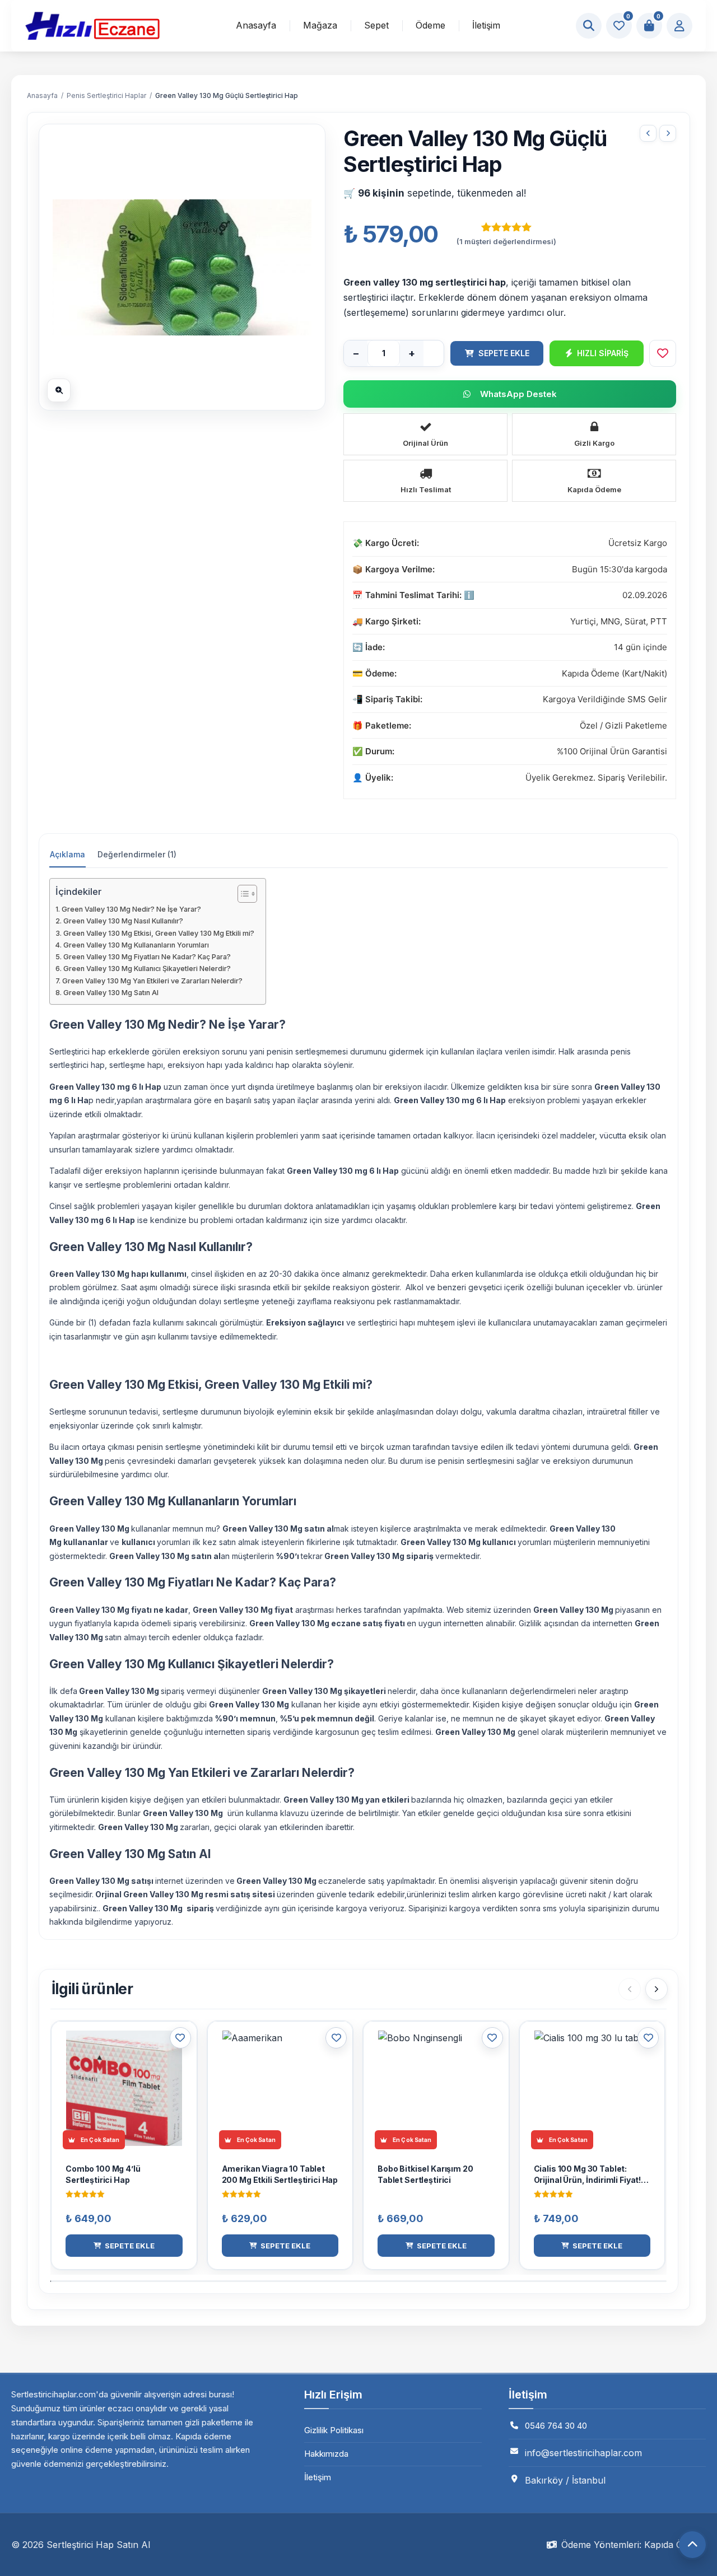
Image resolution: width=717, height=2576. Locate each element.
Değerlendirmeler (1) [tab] (137, 854)
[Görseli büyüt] (59, 390)
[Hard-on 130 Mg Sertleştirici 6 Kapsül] (668, 133)
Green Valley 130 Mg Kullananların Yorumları (136, 945)
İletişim (486, 25)
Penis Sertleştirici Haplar (106, 95)
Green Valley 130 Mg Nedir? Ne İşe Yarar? (131, 909)
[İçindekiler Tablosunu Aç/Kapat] (242, 894)
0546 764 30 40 (556, 2426)
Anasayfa (256, 25)
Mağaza (320, 25)
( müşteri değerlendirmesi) (506, 241)
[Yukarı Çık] (692, 2545)
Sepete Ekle (504, 353)
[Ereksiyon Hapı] (92, 26)
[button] (124, 2246)
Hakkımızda (326, 2454)
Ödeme (430, 25)
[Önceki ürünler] (630, 1989)
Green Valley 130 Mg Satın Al (111, 993)
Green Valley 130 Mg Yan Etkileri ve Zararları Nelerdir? (152, 981)
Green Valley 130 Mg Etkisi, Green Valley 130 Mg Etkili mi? (159, 933)
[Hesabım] (679, 26)
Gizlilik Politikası (334, 2430)
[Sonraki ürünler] (657, 1989)
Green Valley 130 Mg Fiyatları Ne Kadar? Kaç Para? (147, 957)
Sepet (376, 25)
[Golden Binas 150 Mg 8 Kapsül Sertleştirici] (648, 133)
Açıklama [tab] (67, 854)
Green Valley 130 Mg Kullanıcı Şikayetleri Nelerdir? (147, 969)
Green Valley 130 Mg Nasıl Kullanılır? (123, 921)
